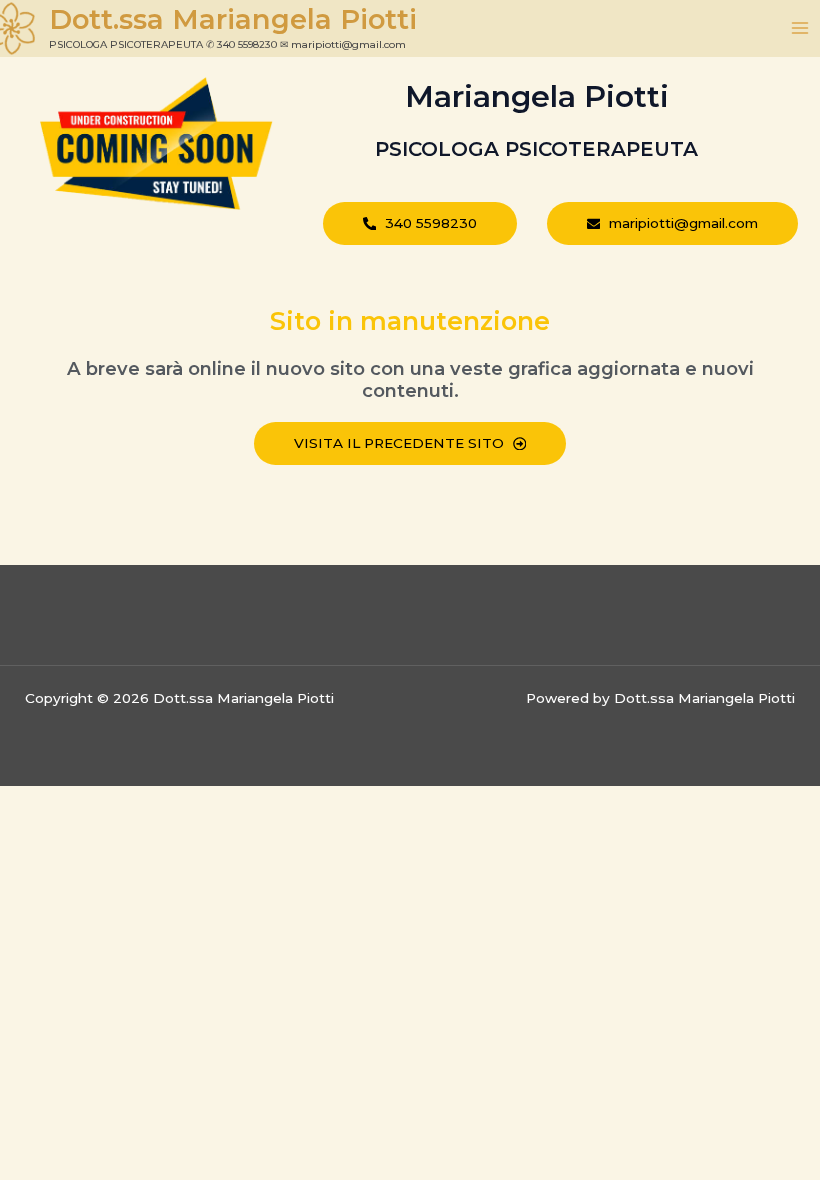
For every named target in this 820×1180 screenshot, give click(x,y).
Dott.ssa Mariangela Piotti (233, 19)
